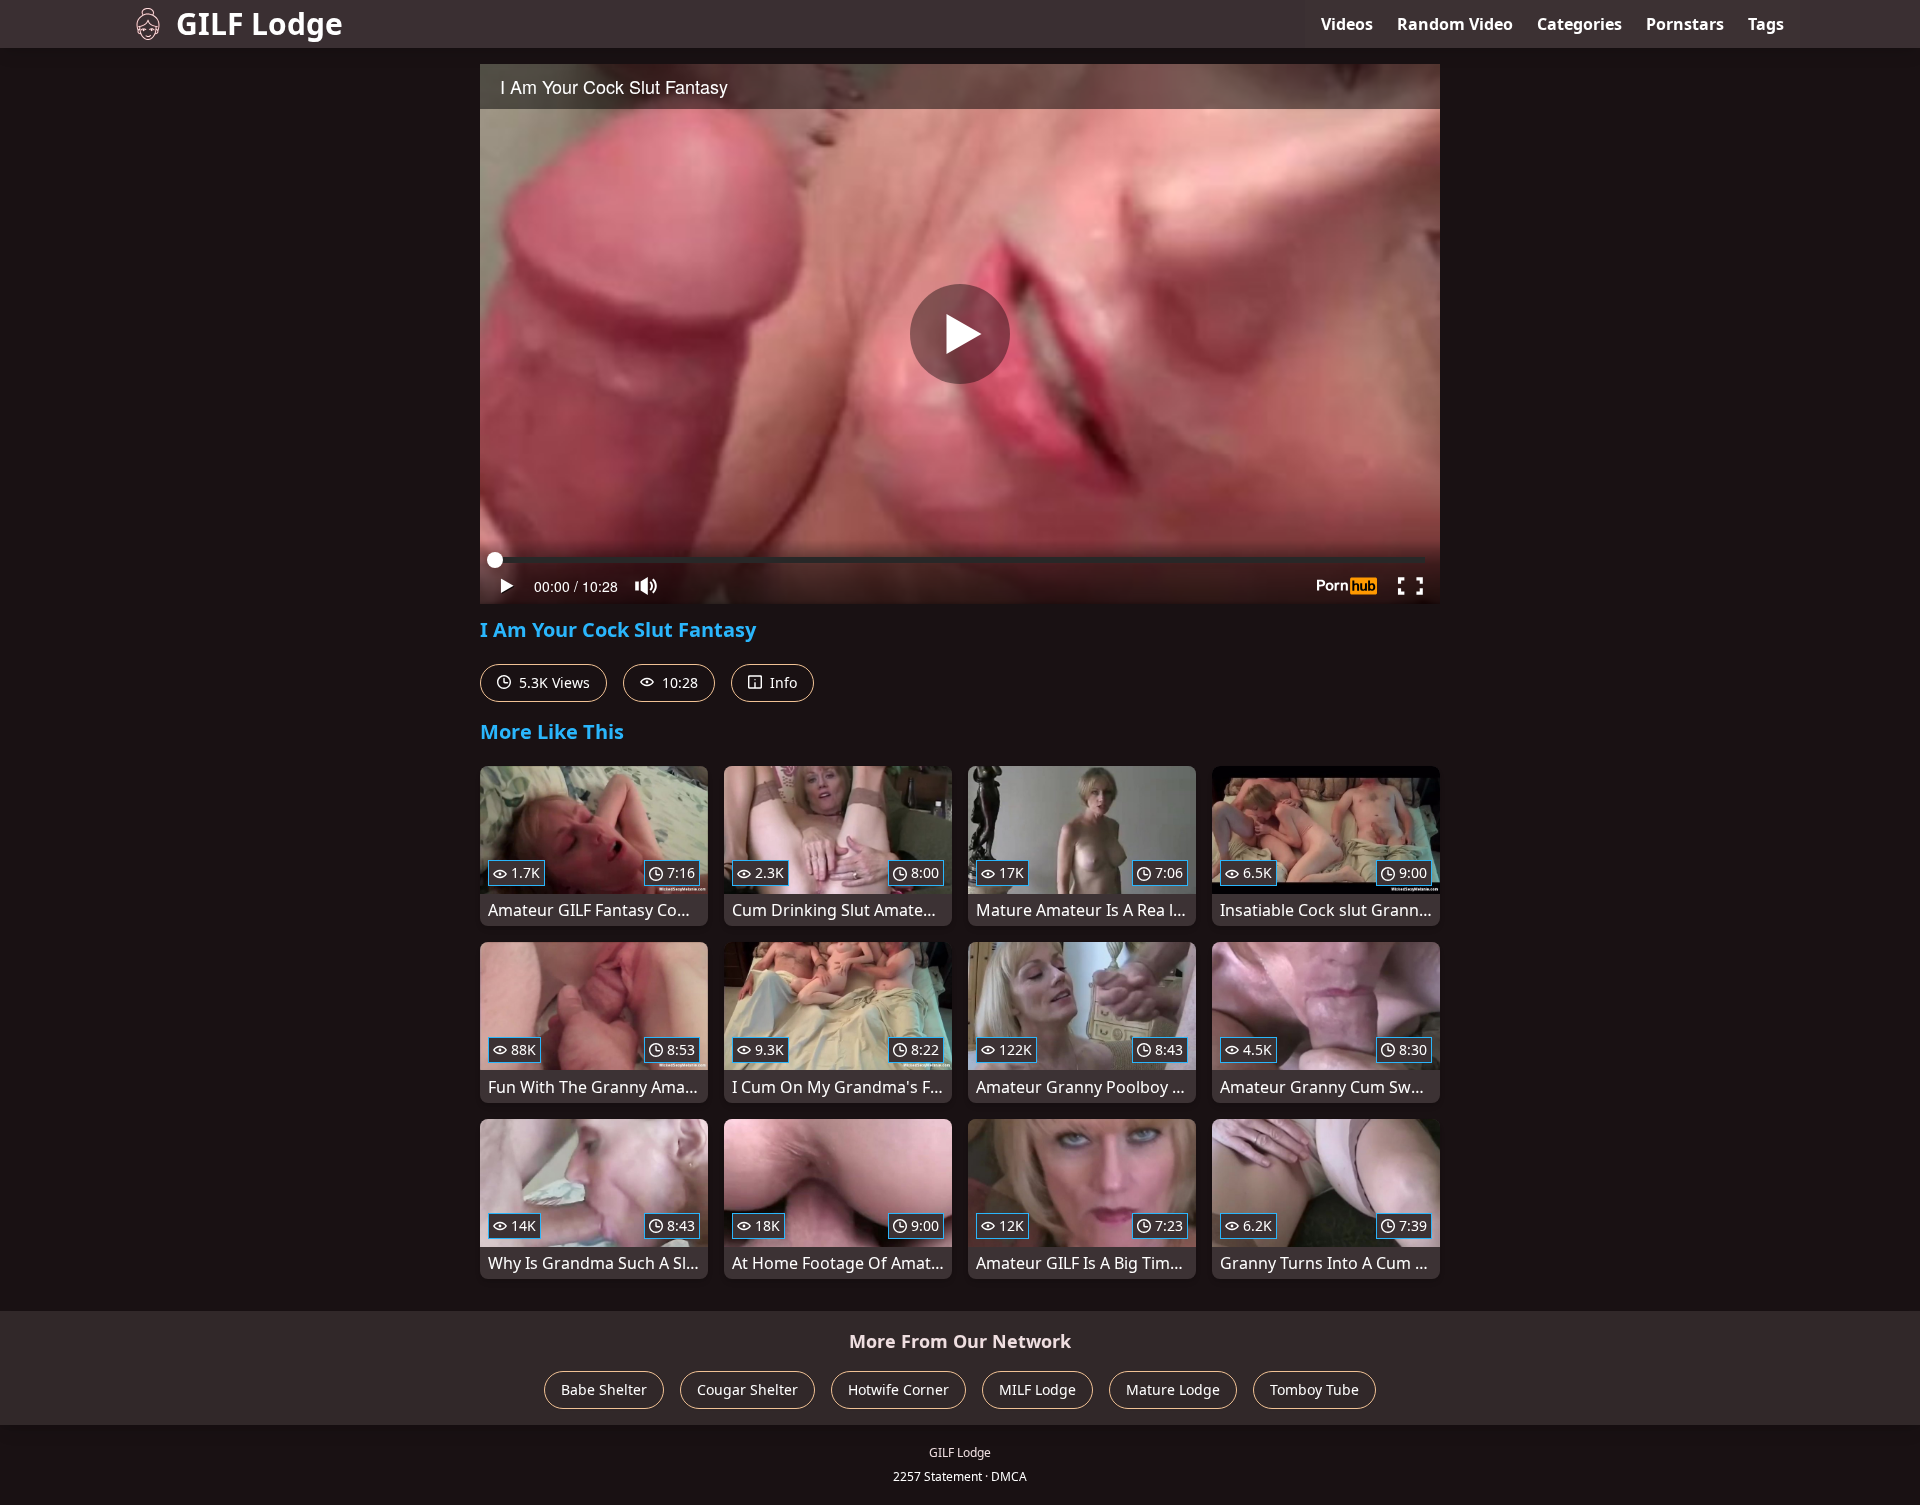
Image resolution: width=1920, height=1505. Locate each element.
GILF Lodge (259, 23)
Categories (1579, 24)
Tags (1766, 24)
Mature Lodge (1173, 1389)
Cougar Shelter (747, 1389)
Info (781, 682)
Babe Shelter (604, 1389)
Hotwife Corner (898, 1389)
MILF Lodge (1037, 1389)
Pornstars (1685, 24)
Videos (1347, 24)
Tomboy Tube (1314, 1389)
